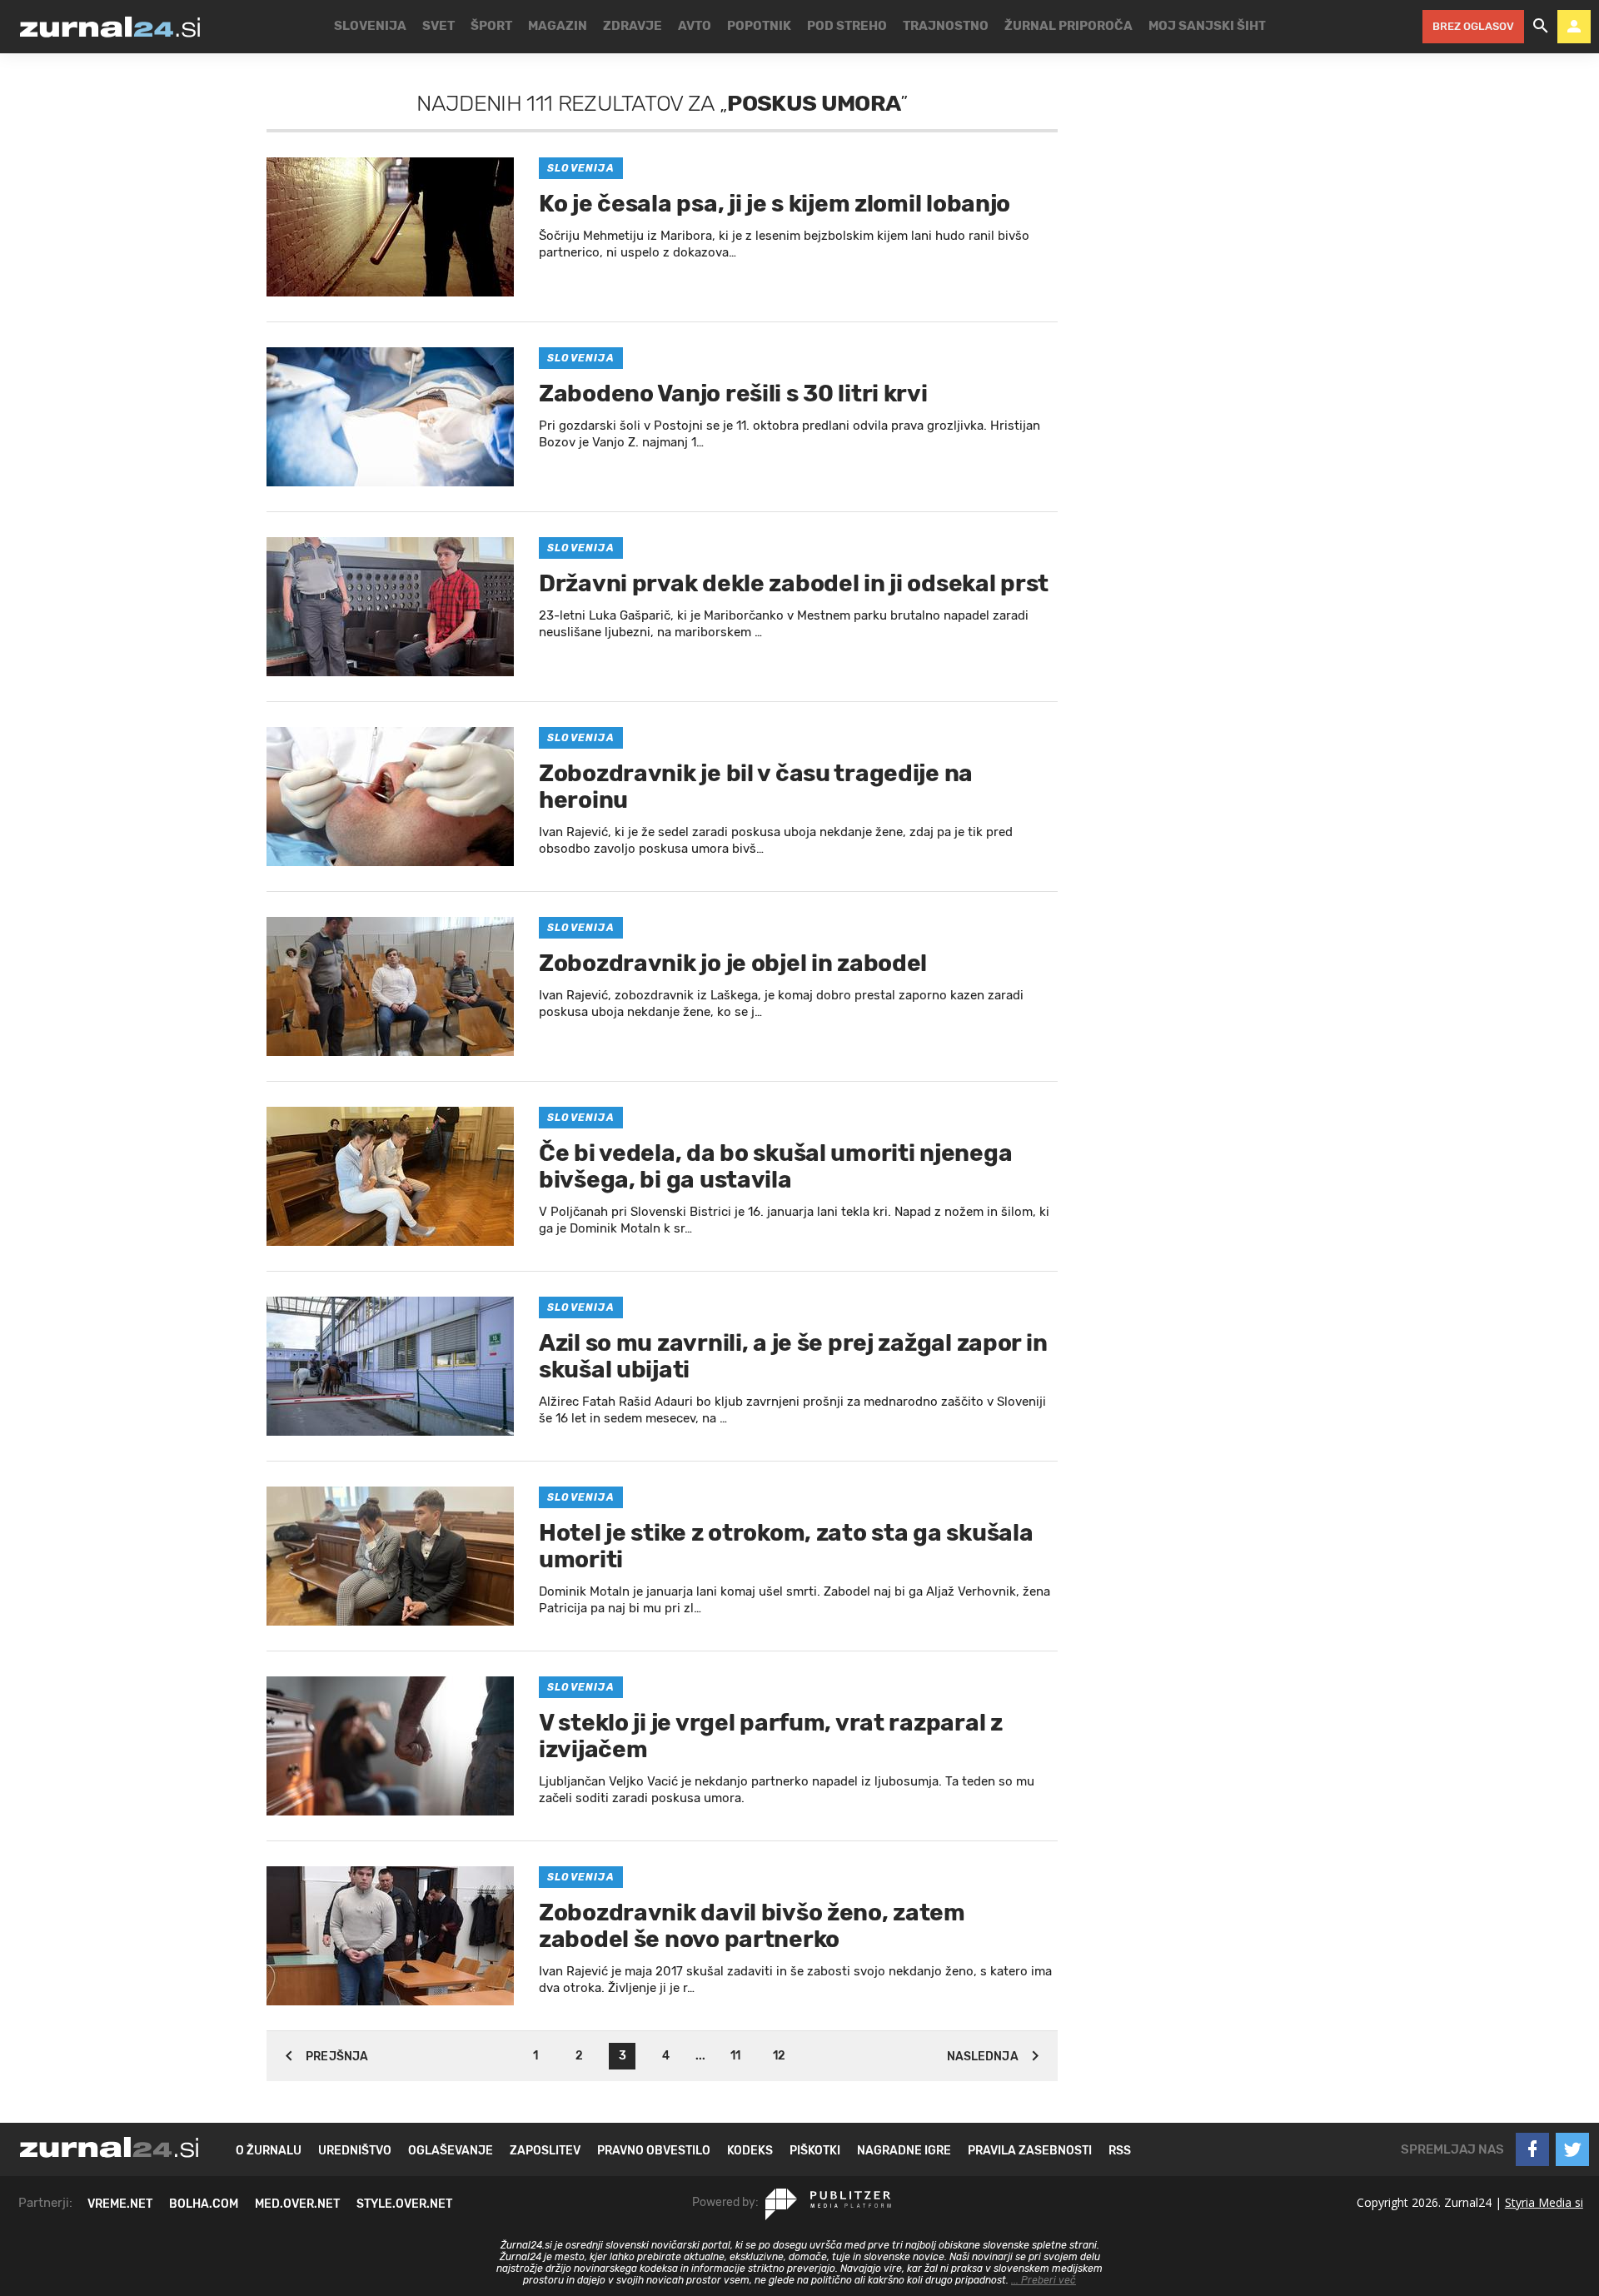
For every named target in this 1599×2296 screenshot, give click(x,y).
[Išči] (1541, 27)
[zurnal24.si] (110, 27)
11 (735, 2056)
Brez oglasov (1473, 26)
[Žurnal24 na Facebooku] (1532, 2149)
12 (779, 2056)
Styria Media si (1544, 2202)
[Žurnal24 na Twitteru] (1572, 2149)
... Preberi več (1044, 2280)
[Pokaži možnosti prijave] (1574, 27)
